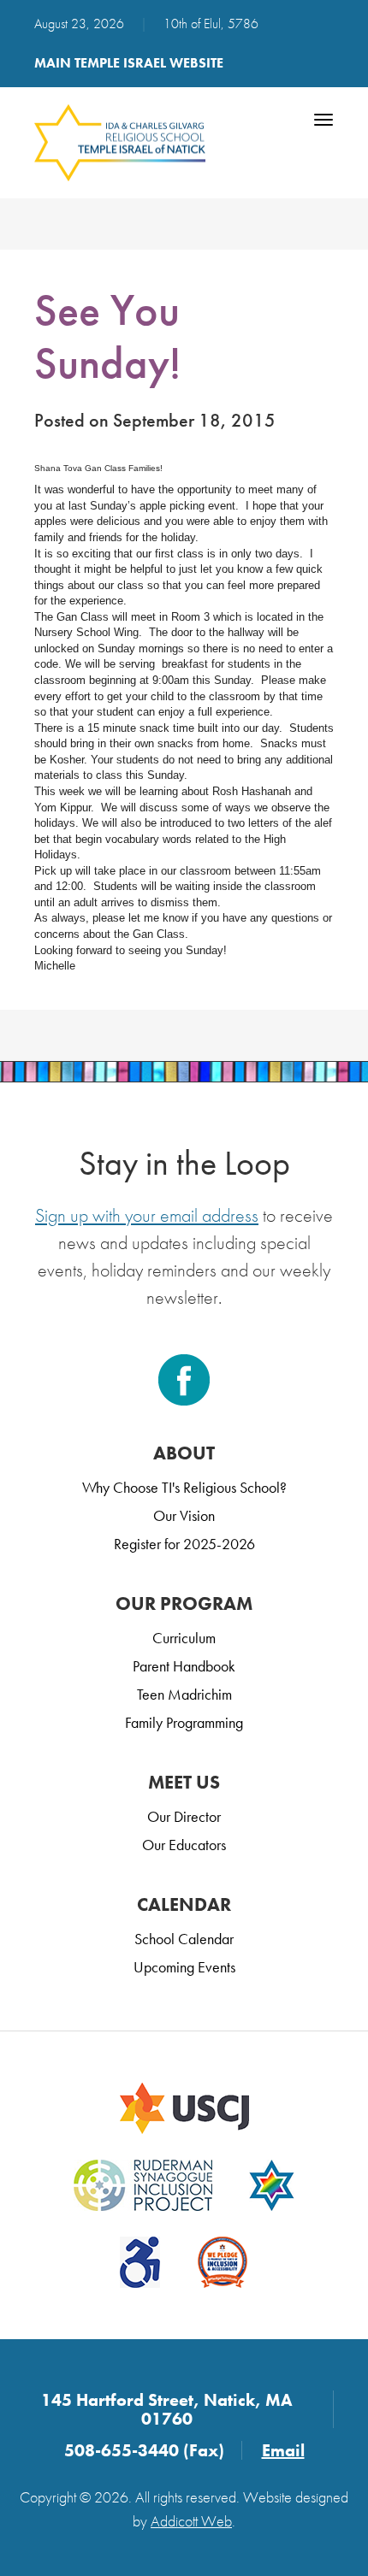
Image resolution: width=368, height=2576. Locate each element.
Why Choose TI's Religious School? (184, 1487)
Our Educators (184, 1845)
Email (283, 2450)
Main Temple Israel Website (129, 63)
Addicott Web (191, 2521)
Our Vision (184, 1515)
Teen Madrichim (184, 1694)
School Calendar (184, 1939)
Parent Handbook (184, 1666)
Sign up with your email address (147, 1215)
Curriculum (184, 1638)
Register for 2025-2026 (184, 1544)
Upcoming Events (184, 1967)
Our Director (184, 1816)
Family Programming (184, 1722)
